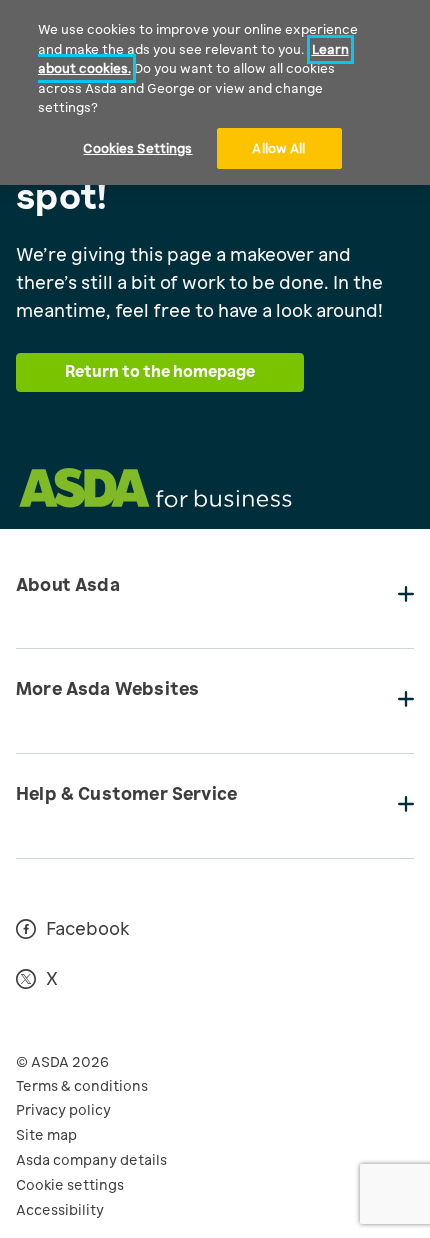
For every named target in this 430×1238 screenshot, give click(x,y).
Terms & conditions (82, 1086)
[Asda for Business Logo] (155, 502)
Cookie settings (70, 1185)
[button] (215, 597)
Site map (46, 1135)
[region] (215, 92)
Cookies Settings (137, 148)
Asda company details (91, 1160)
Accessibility (60, 1210)
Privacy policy (63, 1110)
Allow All (278, 148)
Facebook (87, 929)
